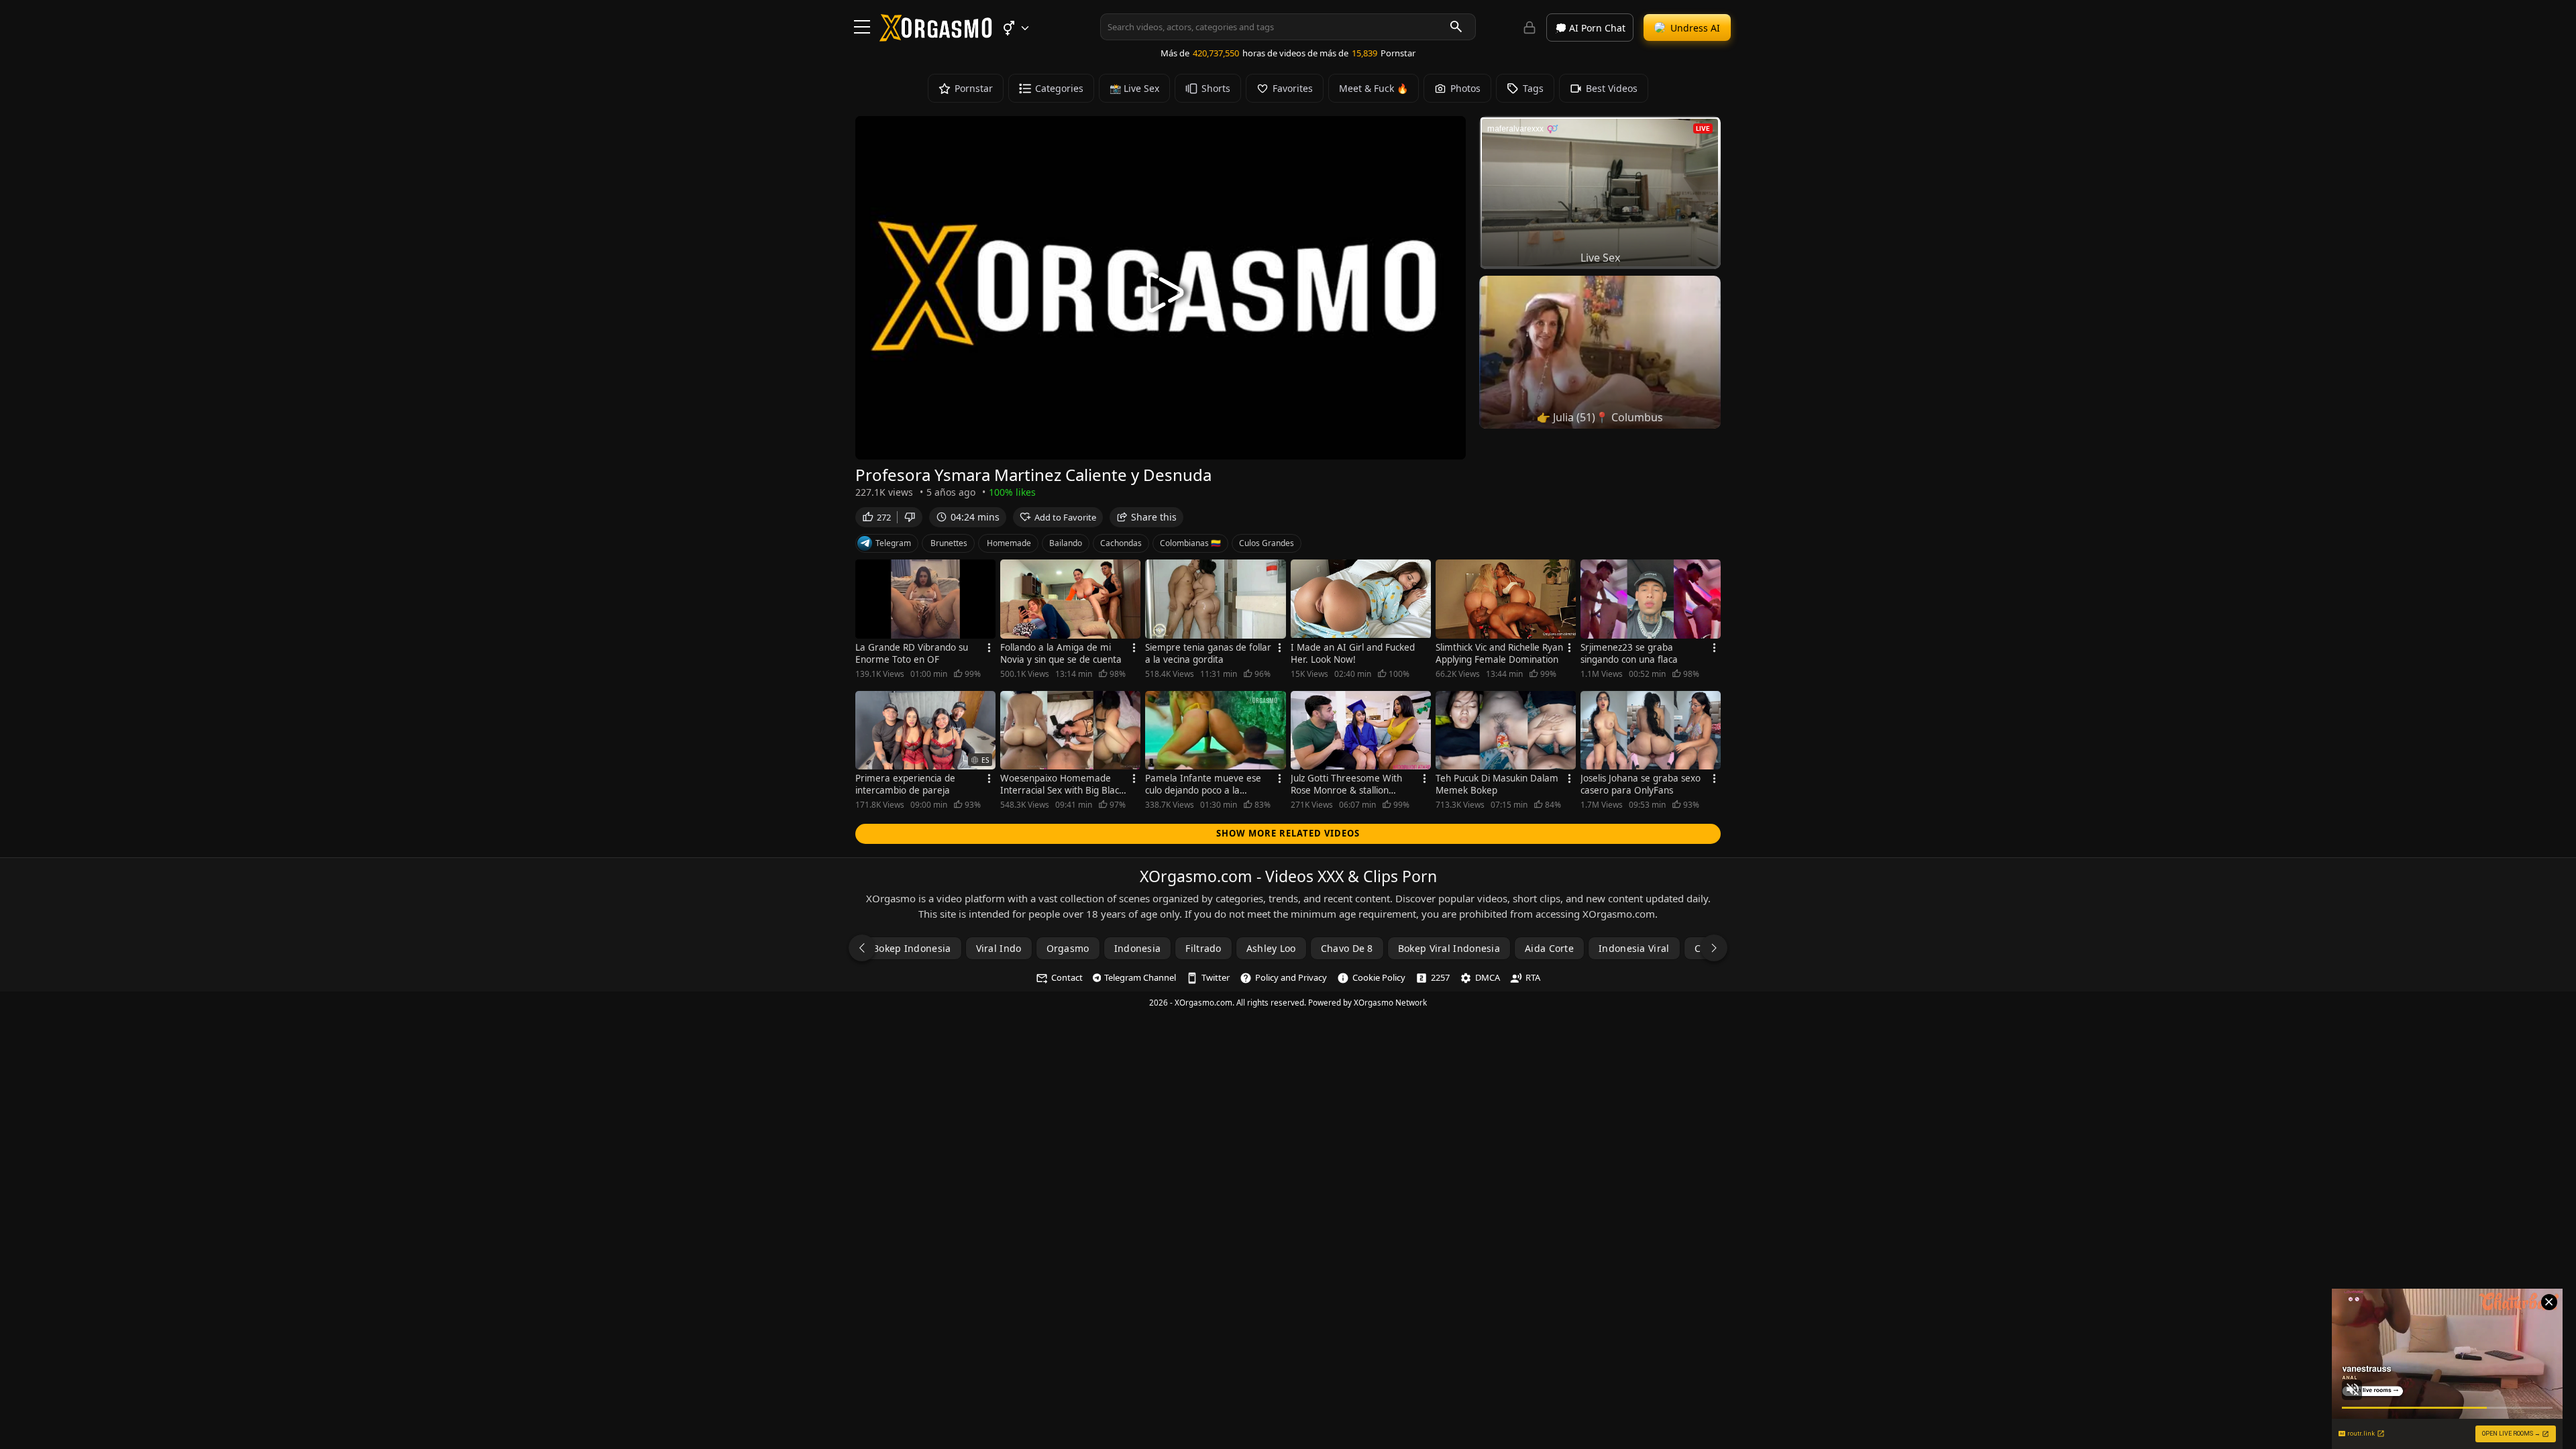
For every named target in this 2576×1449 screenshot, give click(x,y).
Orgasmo (1068, 948)
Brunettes (949, 543)
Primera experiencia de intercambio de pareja (905, 784)
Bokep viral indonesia (1449, 948)
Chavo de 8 (1347, 948)
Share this (1154, 517)
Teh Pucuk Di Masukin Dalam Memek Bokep (1497, 784)
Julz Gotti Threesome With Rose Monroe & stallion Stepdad (1346, 784)
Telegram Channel (1140, 977)
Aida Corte (1549, 948)
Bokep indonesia (912, 948)
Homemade (1009, 543)
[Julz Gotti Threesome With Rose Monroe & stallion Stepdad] (1361, 731)
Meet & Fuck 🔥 (1374, 88)
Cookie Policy (1379, 977)
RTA (1533, 977)
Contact (1067, 977)
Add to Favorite (1065, 517)
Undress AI (1695, 28)
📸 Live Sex (1134, 88)
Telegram (893, 543)
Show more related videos (1288, 833)
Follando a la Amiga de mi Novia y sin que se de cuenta (1061, 653)
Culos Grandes (1267, 543)
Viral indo (999, 948)
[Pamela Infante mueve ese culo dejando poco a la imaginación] (1215, 731)
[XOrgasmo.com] (936, 37)
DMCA (1488, 977)
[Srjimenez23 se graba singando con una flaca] (1651, 599)
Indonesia (1138, 948)
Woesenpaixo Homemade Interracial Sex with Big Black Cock (1062, 784)
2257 (1440, 977)
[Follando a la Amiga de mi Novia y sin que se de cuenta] (1070, 599)
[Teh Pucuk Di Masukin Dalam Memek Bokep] (1506, 731)
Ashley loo (1271, 948)
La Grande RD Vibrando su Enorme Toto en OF (912, 653)
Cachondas (1121, 543)
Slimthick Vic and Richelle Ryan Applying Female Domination (1499, 653)
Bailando (1066, 543)
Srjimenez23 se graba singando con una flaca (1629, 653)
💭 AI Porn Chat (1590, 28)
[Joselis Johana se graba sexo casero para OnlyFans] (1651, 731)
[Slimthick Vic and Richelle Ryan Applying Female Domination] (1506, 599)
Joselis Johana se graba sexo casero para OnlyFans (1641, 784)
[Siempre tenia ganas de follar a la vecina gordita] (1215, 599)
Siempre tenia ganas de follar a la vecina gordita (1208, 653)
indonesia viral (1634, 948)
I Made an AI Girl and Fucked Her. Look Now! (1353, 653)
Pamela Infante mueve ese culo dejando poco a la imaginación (1203, 784)
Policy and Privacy (1291, 977)
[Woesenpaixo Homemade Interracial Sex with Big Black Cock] (1070, 731)
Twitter (1216, 977)
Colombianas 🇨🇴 (1190, 543)
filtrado (1203, 948)
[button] (1015, 28)
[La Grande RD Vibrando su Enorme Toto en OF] (925, 599)
